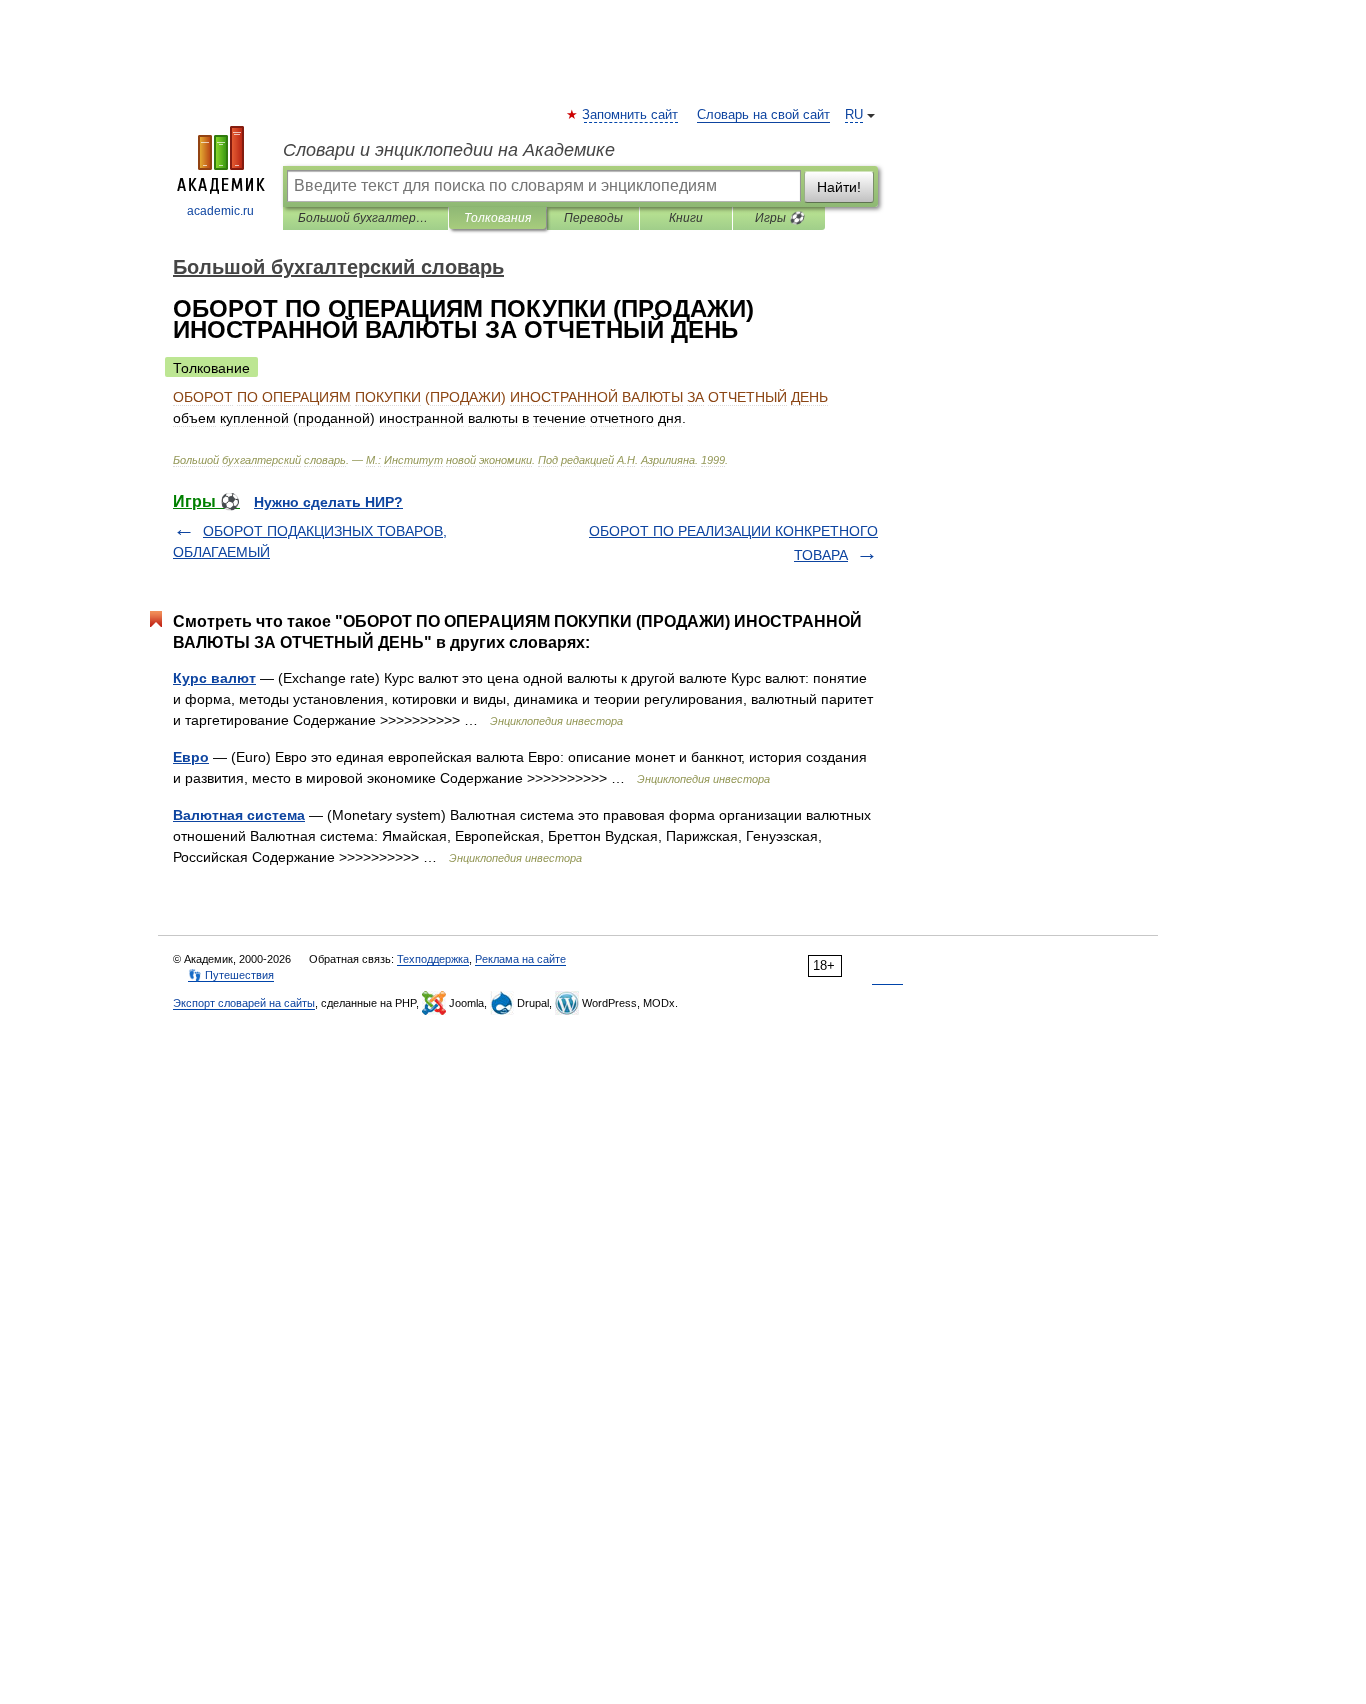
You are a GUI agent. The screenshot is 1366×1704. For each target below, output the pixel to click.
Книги (686, 218)
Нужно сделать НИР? (328, 502)
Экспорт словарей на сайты (244, 1003)
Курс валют (214, 678)
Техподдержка (433, 959)
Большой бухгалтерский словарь (365, 218)
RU (854, 115)
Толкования (497, 218)
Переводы (593, 218)
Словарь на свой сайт (763, 115)
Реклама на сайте (520, 959)
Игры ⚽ (779, 218)
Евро (191, 757)
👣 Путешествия (231, 975)
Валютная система (239, 815)
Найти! (839, 187)
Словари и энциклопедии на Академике (449, 150)
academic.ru (220, 211)
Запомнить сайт (631, 115)
